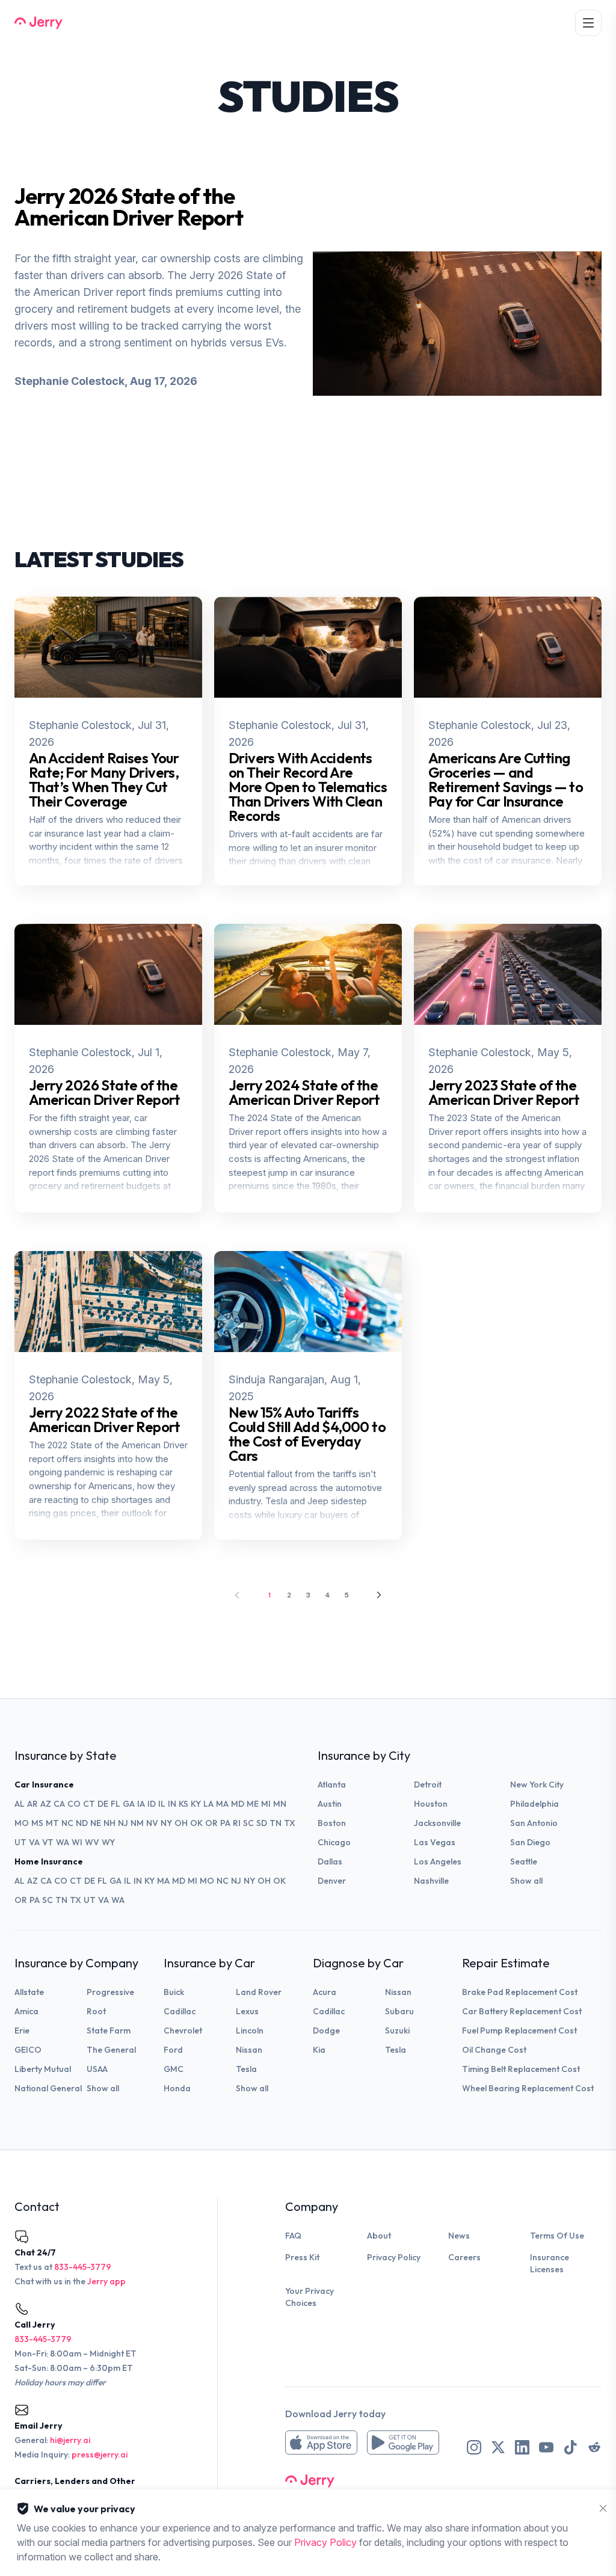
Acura (325, 1992)
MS (37, 1823)
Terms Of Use (557, 2236)
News (459, 2236)
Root (96, 2011)
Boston (332, 1823)
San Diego (530, 1842)
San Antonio (534, 1823)
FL (115, 1804)
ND (82, 1823)
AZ (46, 1804)
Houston (431, 1804)
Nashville (431, 1881)
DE (103, 1804)
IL (162, 1804)
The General (111, 2050)
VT (48, 1842)
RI (237, 1823)
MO (22, 1823)
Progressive (110, 1992)
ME (253, 1804)
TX (290, 1823)
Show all (526, 1881)
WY (108, 1842)
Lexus (247, 2011)
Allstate (29, 1992)
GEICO (28, 2050)
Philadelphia (534, 1804)
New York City (537, 1784)
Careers (464, 2257)
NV (152, 1823)
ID (152, 1804)
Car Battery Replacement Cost (522, 2011)
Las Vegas (435, 1842)
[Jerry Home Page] (38, 23)
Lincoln (250, 2030)
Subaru (399, 2011)
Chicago (334, 1842)
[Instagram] (474, 2447)
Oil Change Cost (494, 2050)
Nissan (249, 2050)
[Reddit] (594, 2447)
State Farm (109, 2030)
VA (34, 1842)
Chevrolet (183, 2030)
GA (129, 1804)
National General (48, 2088)
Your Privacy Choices (310, 2297)
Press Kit (302, 2257)
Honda (177, 2088)
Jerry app (106, 2281)
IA (141, 1804)
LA (208, 1804)
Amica (26, 2011)
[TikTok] (570, 2447)
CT (89, 1804)
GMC (174, 2069)
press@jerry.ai (100, 2455)
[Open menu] (588, 23)
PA (225, 1823)
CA (59, 1804)
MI (266, 1804)
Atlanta (332, 1784)
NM (137, 1823)
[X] (498, 2447)
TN (276, 1823)
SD (262, 1823)
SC (248, 1823)
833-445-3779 (83, 2267)
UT (20, 1842)
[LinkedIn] (522, 2447)
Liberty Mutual (43, 2069)
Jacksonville (437, 1823)
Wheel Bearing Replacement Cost (528, 2088)
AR (32, 1804)
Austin (330, 1804)
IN (172, 1804)
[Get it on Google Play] (403, 2442)
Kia (319, 2050)
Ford (173, 2050)
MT (52, 1823)
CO (74, 1804)
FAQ (293, 2236)
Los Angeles (438, 1861)
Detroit (428, 1784)
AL (20, 1804)
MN (280, 1804)
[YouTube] (546, 2447)
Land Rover (259, 1992)
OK (196, 1823)
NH (109, 1823)
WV (92, 1842)
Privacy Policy (394, 2257)
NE (96, 1823)
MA (222, 1804)
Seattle (524, 1861)
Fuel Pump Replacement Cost (519, 2030)
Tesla (246, 2069)
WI (77, 1842)
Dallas (330, 1861)
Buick (174, 1992)
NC (67, 1823)
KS (183, 1804)
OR (211, 1823)
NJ (123, 1823)
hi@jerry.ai (70, 2440)
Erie (22, 2030)
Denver (332, 1881)
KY (196, 1804)
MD (238, 1804)
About (379, 2236)
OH (181, 1823)
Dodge (326, 2030)
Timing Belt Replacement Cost (521, 2069)
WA (63, 1842)
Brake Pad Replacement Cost (520, 1992)
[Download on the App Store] (321, 2442)
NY (166, 1823)
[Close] (603, 2509)
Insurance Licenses (550, 2263)
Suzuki (397, 2030)
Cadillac (180, 2011)
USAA (97, 2069)
